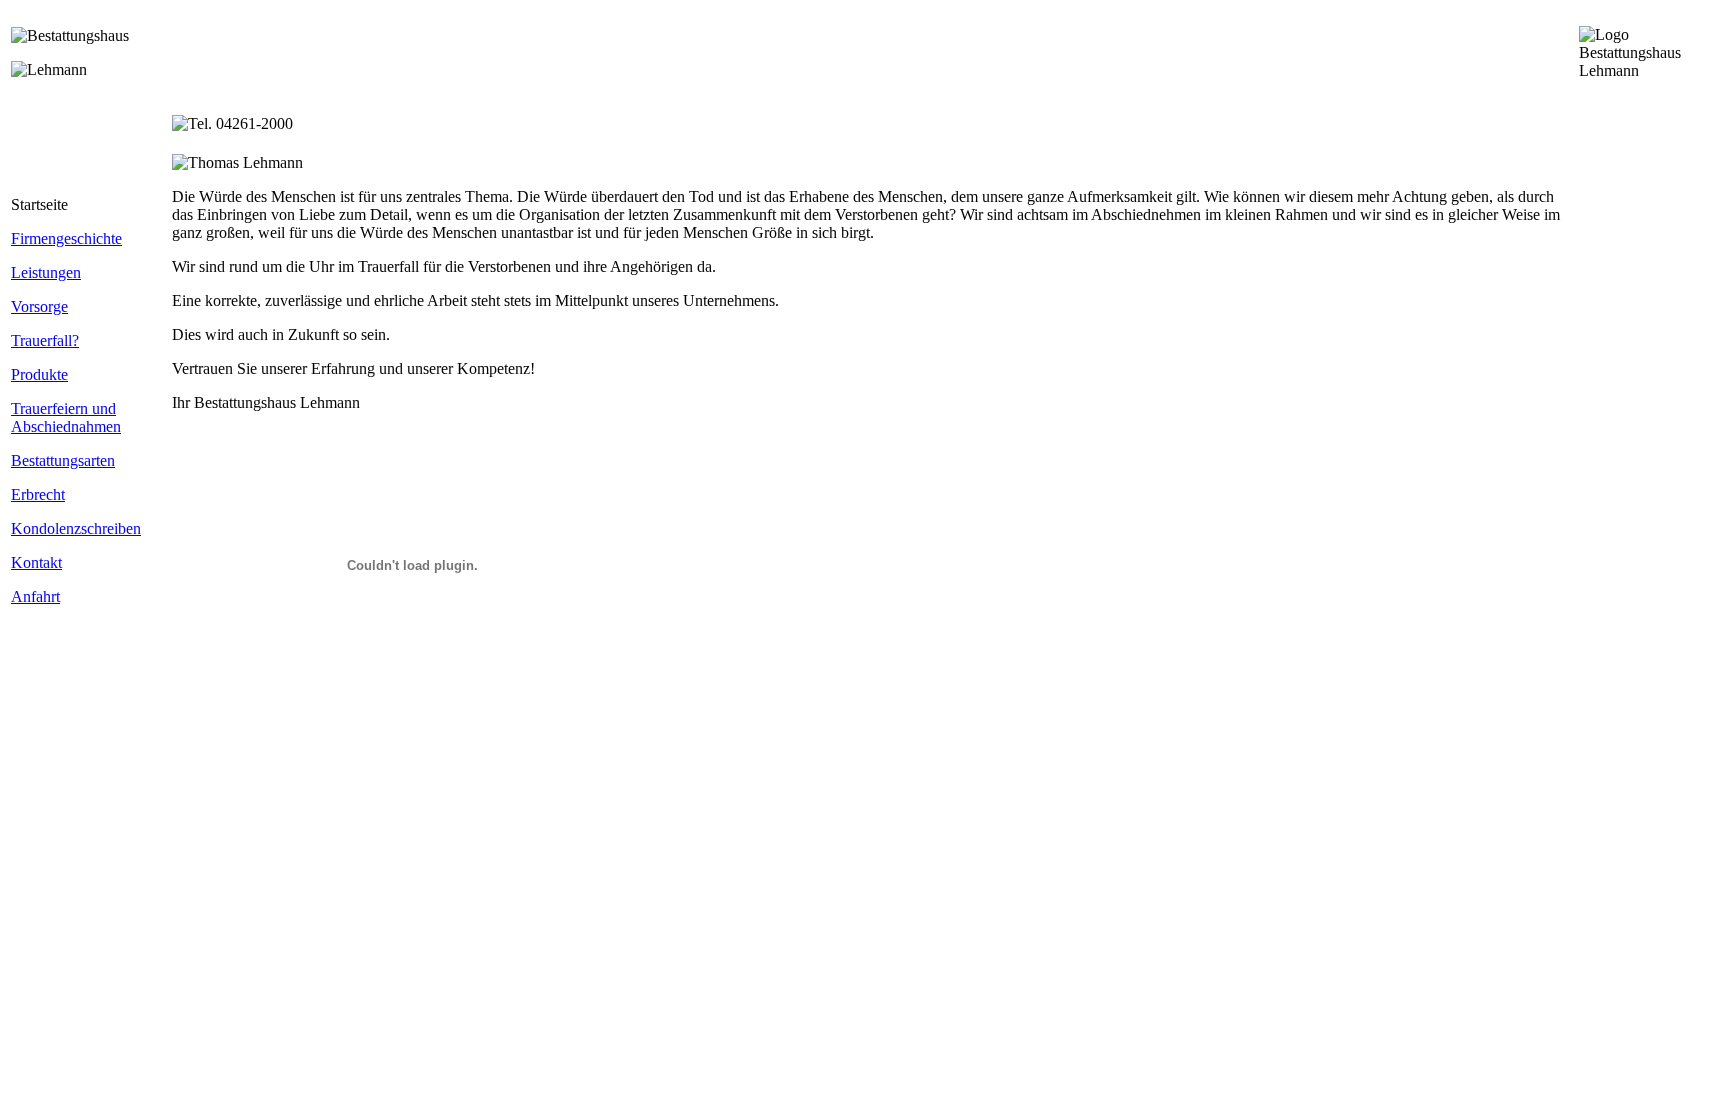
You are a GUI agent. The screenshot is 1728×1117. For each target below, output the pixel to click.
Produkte (39, 374)
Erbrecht (38, 494)
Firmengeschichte (66, 238)
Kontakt (36, 562)
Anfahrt (35, 596)
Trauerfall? (45, 340)
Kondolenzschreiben (76, 528)
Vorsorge (39, 306)
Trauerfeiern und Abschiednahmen (66, 417)
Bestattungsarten (63, 460)
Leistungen (46, 272)
